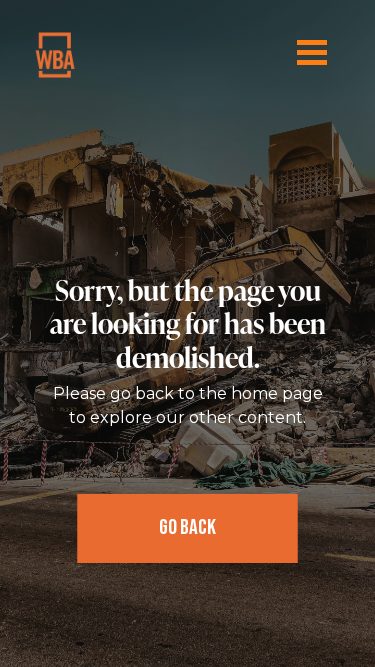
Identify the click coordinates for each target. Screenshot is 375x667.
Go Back (187, 527)
